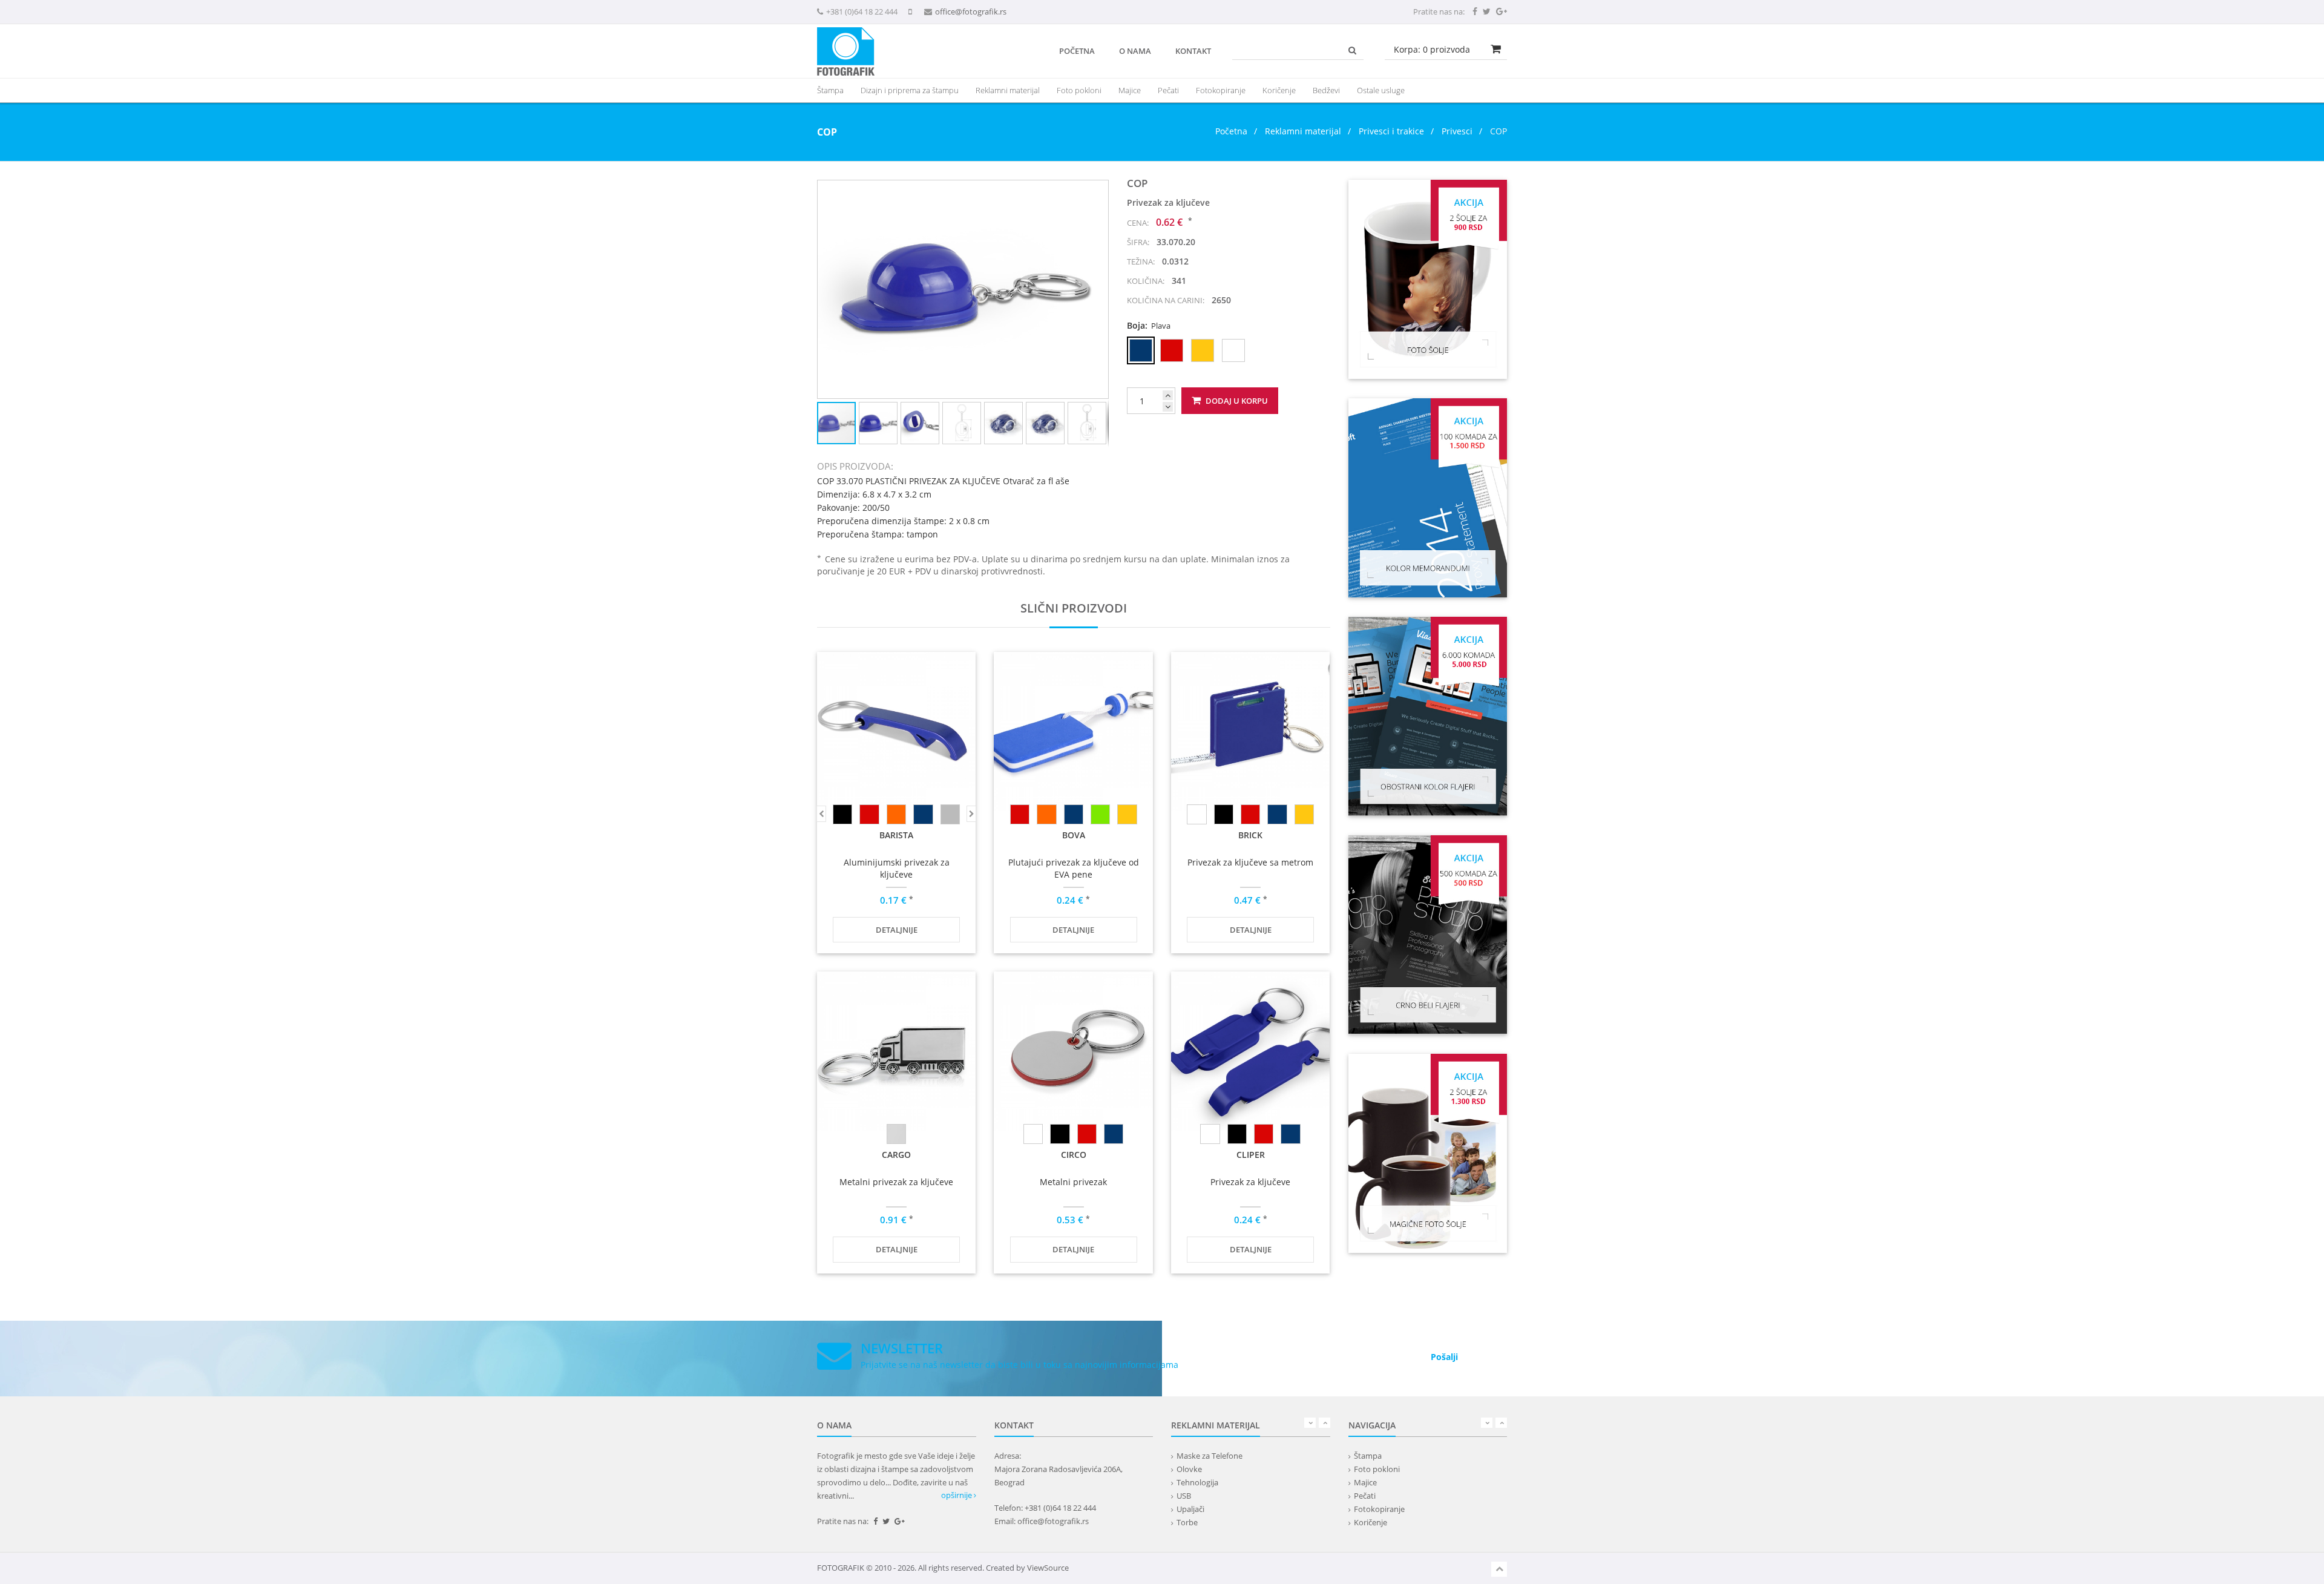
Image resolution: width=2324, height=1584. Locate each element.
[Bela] (1196, 814)
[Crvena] (869, 814)
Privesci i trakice (1391, 131)
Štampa (1368, 1456)
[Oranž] (896, 814)
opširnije (957, 1495)
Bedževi (1326, 90)
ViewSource (1048, 1568)
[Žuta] (1127, 814)
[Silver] (950, 814)
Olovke (1189, 1469)
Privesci (1457, 131)
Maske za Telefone (1210, 1456)
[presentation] (1008, 90)
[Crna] (842, 814)
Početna (1077, 51)
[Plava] (923, 814)
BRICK (1250, 835)
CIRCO (1074, 1155)
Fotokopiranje (1221, 90)
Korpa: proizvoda (1432, 49)
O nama (1135, 51)
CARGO (896, 1155)
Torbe (1187, 1522)
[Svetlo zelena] (1100, 814)
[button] (1097, 191)
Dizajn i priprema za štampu (910, 90)
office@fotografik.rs (971, 12)
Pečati (1168, 90)
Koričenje (1279, 90)
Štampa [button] (830, 90)
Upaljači (1190, 1509)
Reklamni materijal (1304, 131)
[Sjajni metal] (896, 1134)
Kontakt (1193, 51)
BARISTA (896, 835)
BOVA (1074, 835)
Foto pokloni (1079, 90)
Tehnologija (1197, 1482)
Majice (1130, 90)
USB (1184, 1496)
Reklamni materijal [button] (1008, 90)
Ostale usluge (1381, 90)
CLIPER (1251, 1155)
